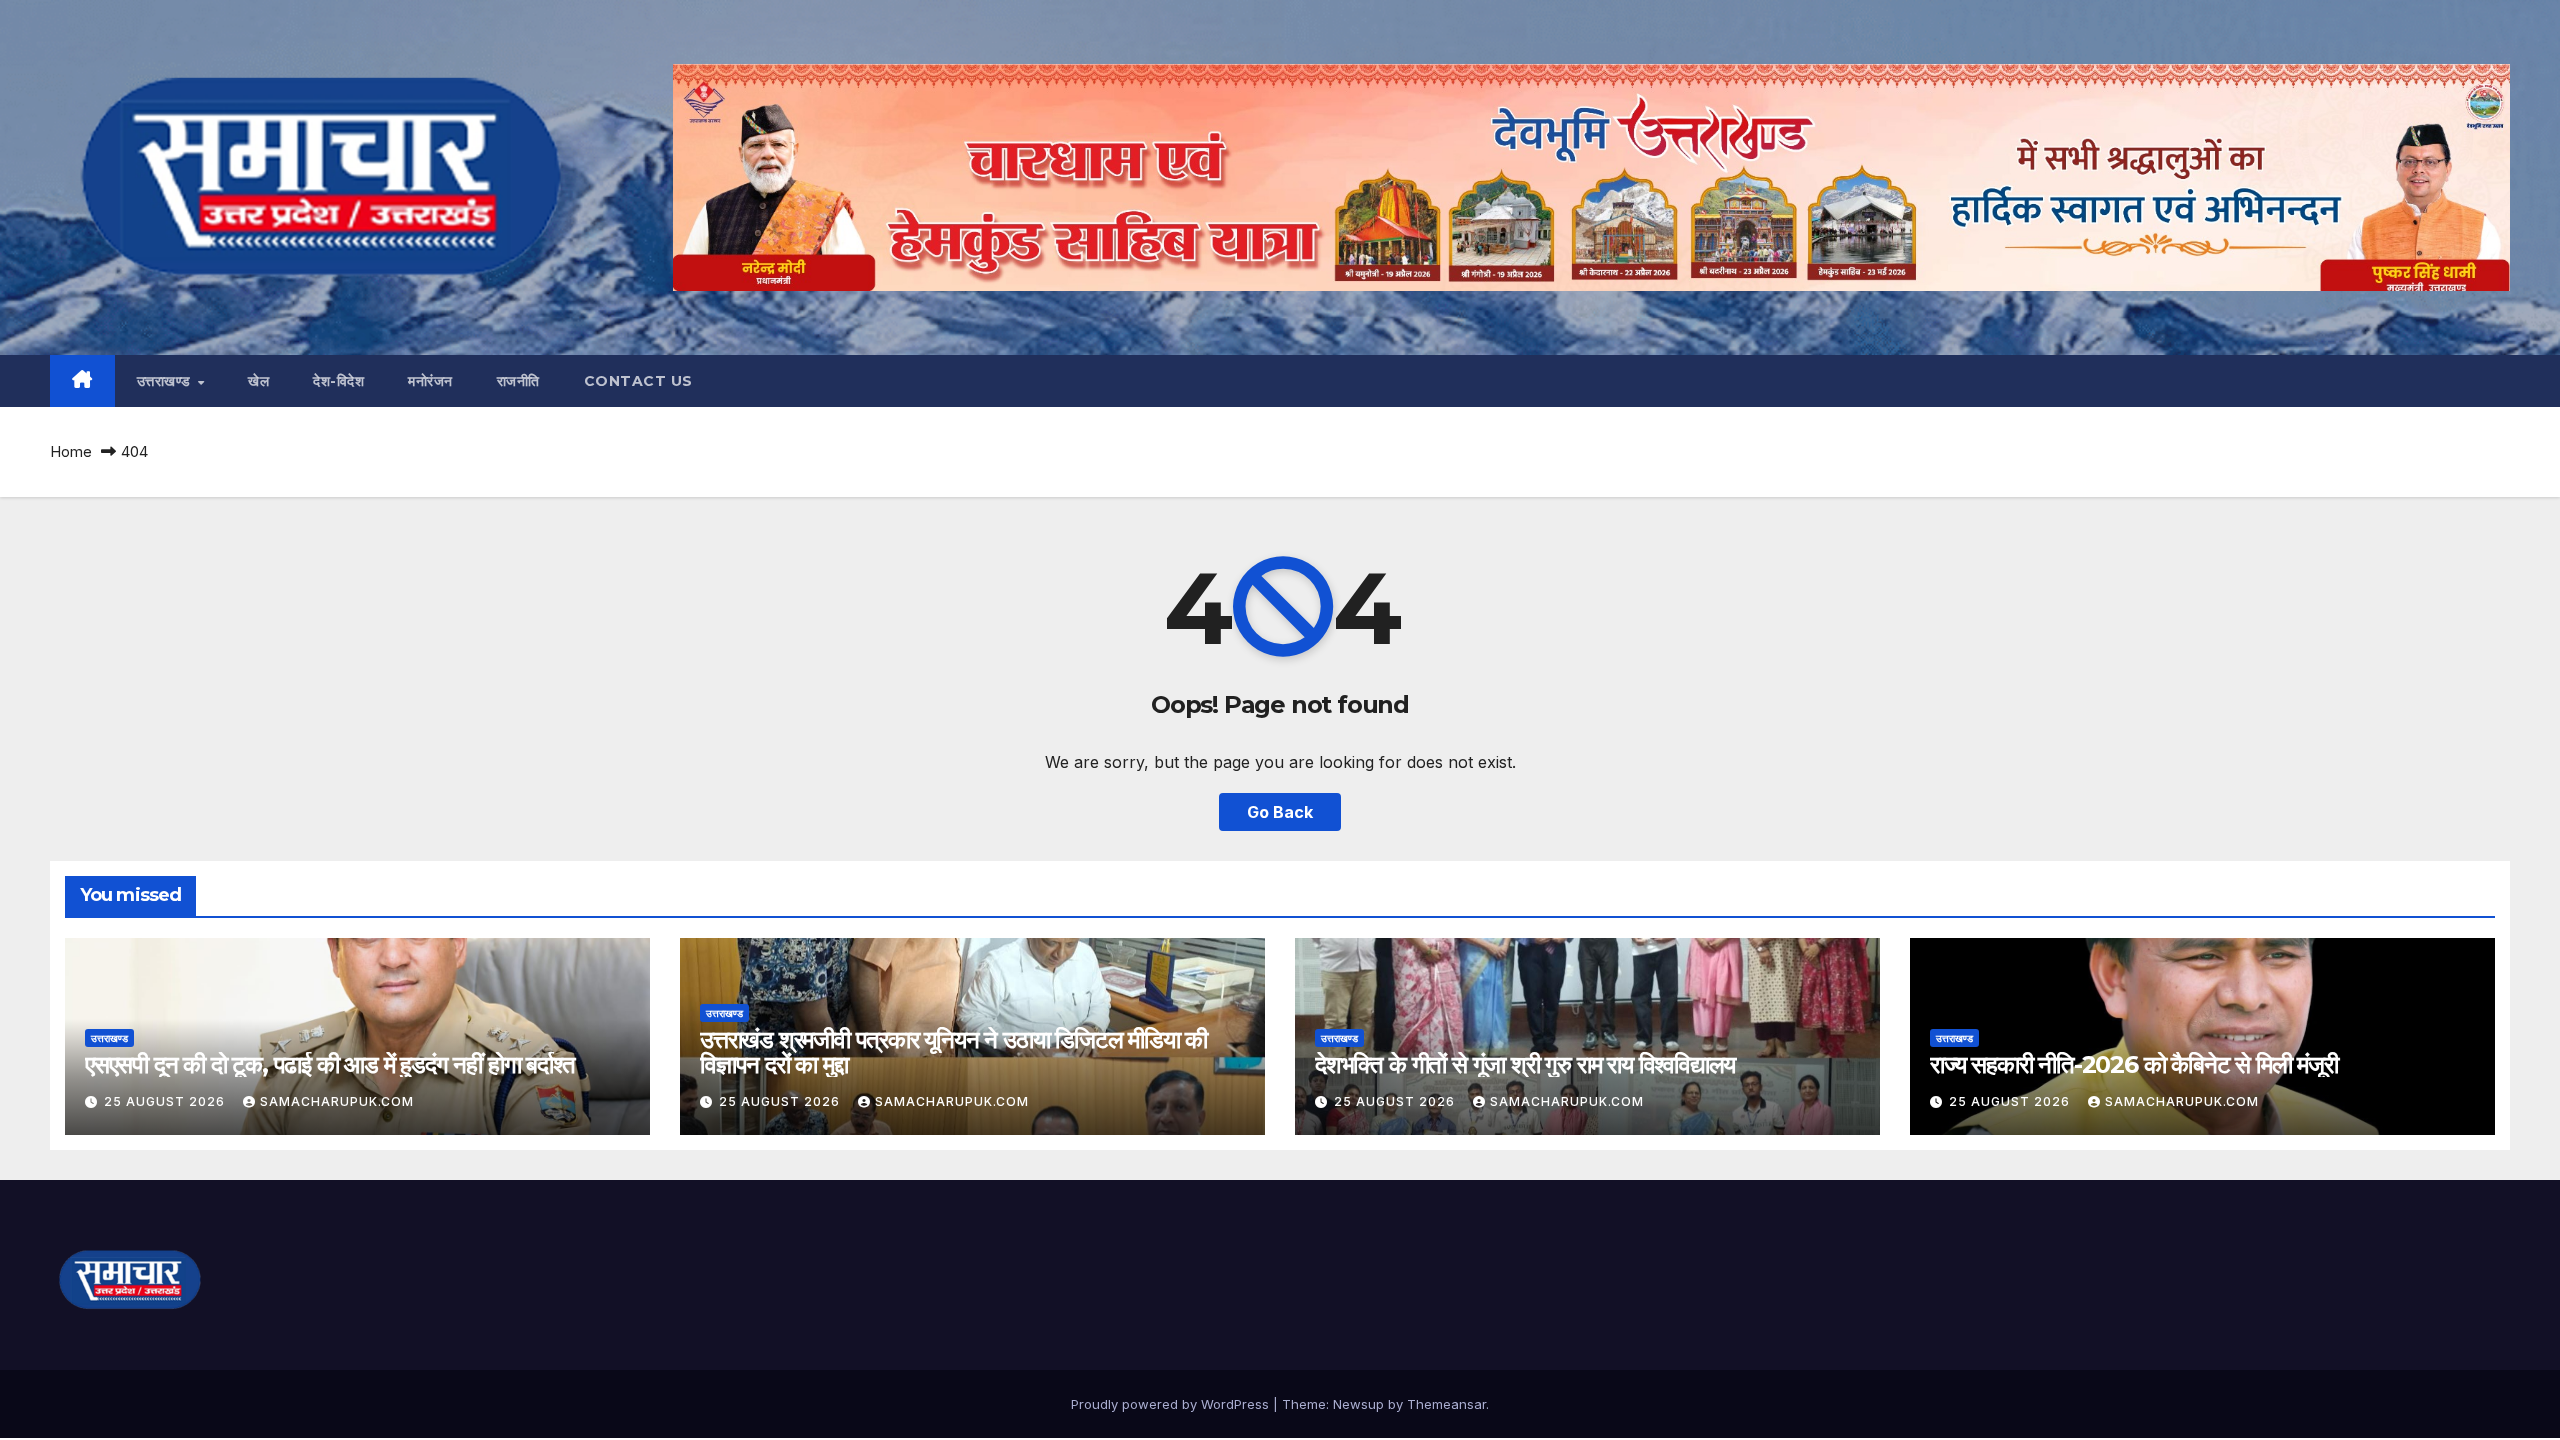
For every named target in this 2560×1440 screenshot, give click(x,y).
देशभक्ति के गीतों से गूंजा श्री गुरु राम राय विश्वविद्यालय (1525, 1064)
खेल (258, 381)
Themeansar (1446, 1404)
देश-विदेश (338, 381)
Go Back (1280, 812)
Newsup (1358, 1404)
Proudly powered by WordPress (1172, 1404)
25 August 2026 (166, 1101)
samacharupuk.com (337, 1101)
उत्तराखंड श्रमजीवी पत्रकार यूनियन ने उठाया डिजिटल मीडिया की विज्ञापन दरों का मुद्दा (953, 1052)
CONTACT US (638, 381)
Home (71, 451)
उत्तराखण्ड (166, 381)
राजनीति (518, 381)
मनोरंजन (430, 381)
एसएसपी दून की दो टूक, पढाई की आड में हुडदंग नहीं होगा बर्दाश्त (329, 1064)
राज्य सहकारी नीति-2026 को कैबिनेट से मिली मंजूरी (2134, 1064)
